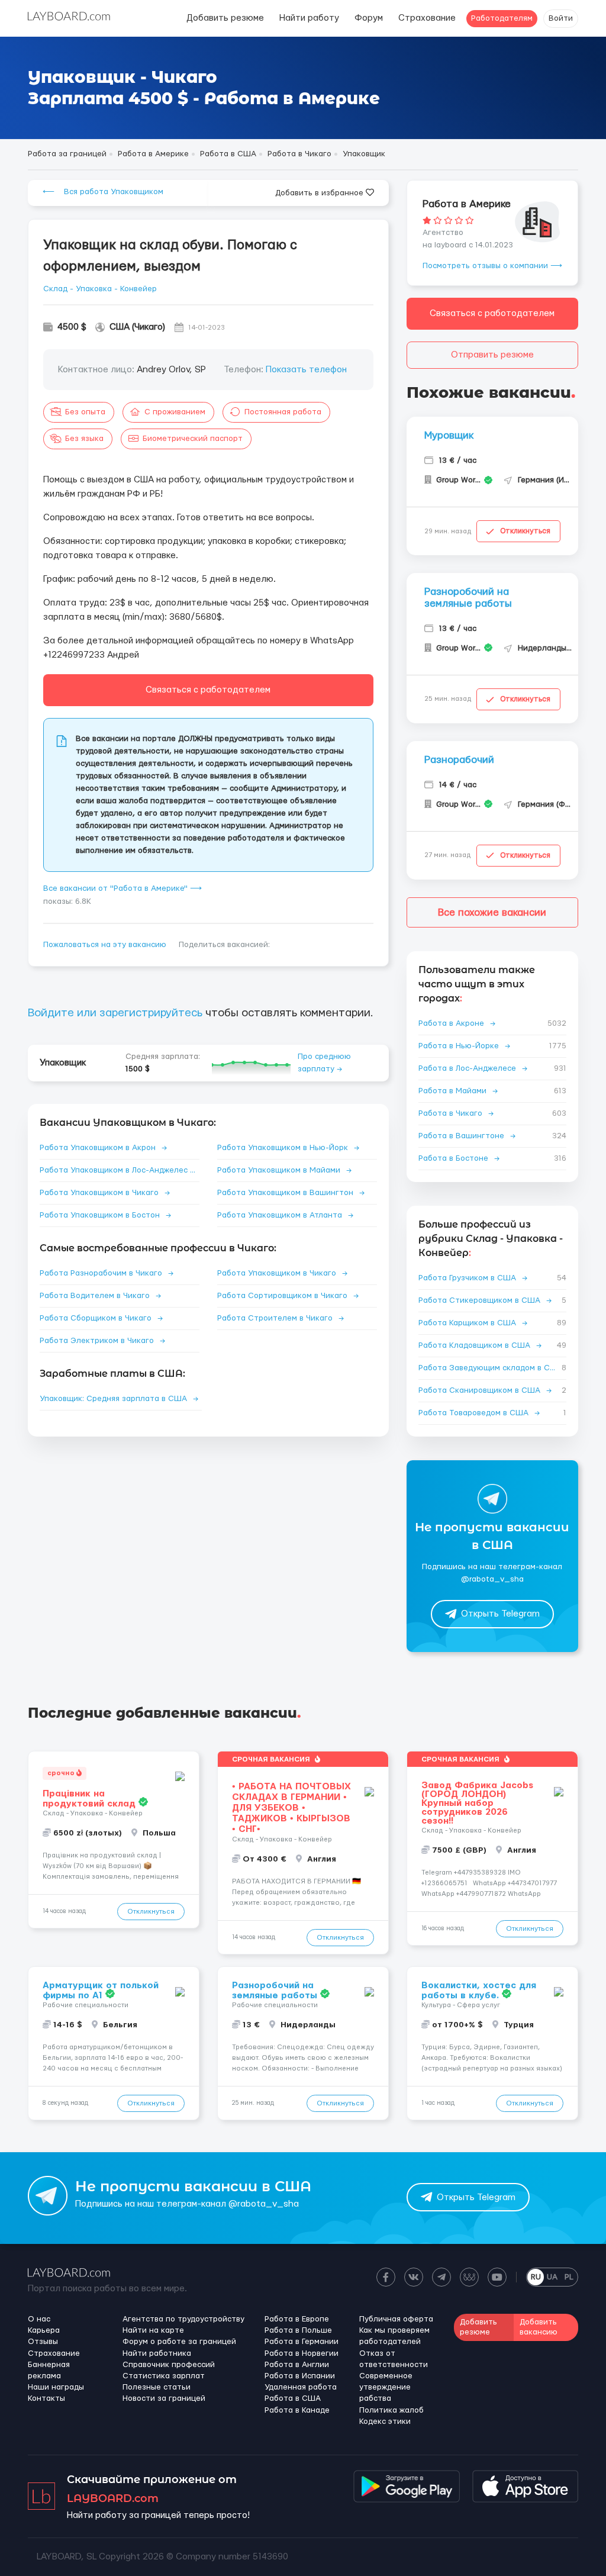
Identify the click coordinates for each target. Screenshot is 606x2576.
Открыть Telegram (500, 1614)
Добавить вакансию (539, 2327)
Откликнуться (525, 531)
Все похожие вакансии (492, 912)
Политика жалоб (391, 2410)
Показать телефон (306, 370)
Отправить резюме (492, 355)
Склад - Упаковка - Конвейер (100, 289)
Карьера (44, 2330)
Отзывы (43, 2342)
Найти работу (309, 18)
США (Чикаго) (137, 327)
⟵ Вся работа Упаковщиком (103, 192)
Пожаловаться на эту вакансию (105, 945)
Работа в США (293, 2398)
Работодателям (502, 18)
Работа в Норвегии (302, 2353)
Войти (561, 18)
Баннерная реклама (49, 2370)
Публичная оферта (396, 2319)
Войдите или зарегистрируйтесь (115, 1013)
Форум (369, 18)
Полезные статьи (157, 2387)
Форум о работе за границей (179, 2342)
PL (569, 2277)
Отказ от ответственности (394, 2359)
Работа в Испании (300, 2376)
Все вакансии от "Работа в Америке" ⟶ (123, 888)
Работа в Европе (297, 2319)
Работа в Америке (467, 204)
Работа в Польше (298, 2330)
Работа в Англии (297, 2365)
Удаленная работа (301, 2387)
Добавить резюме (225, 18)
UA (552, 2277)
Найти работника (157, 2353)
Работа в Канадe (297, 2410)
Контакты (46, 2398)
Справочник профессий (169, 2365)
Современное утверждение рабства (386, 2387)
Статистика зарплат (164, 2376)
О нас (39, 2319)
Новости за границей (164, 2398)
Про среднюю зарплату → (324, 1063)
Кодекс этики (385, 2422)
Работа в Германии (302, 2342)
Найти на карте (153, 2330)
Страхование (427, 18)
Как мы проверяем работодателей (394, 2336)
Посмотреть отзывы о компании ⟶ (492, 266)
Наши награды (56, 2387)
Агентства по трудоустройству (183, 2319)
